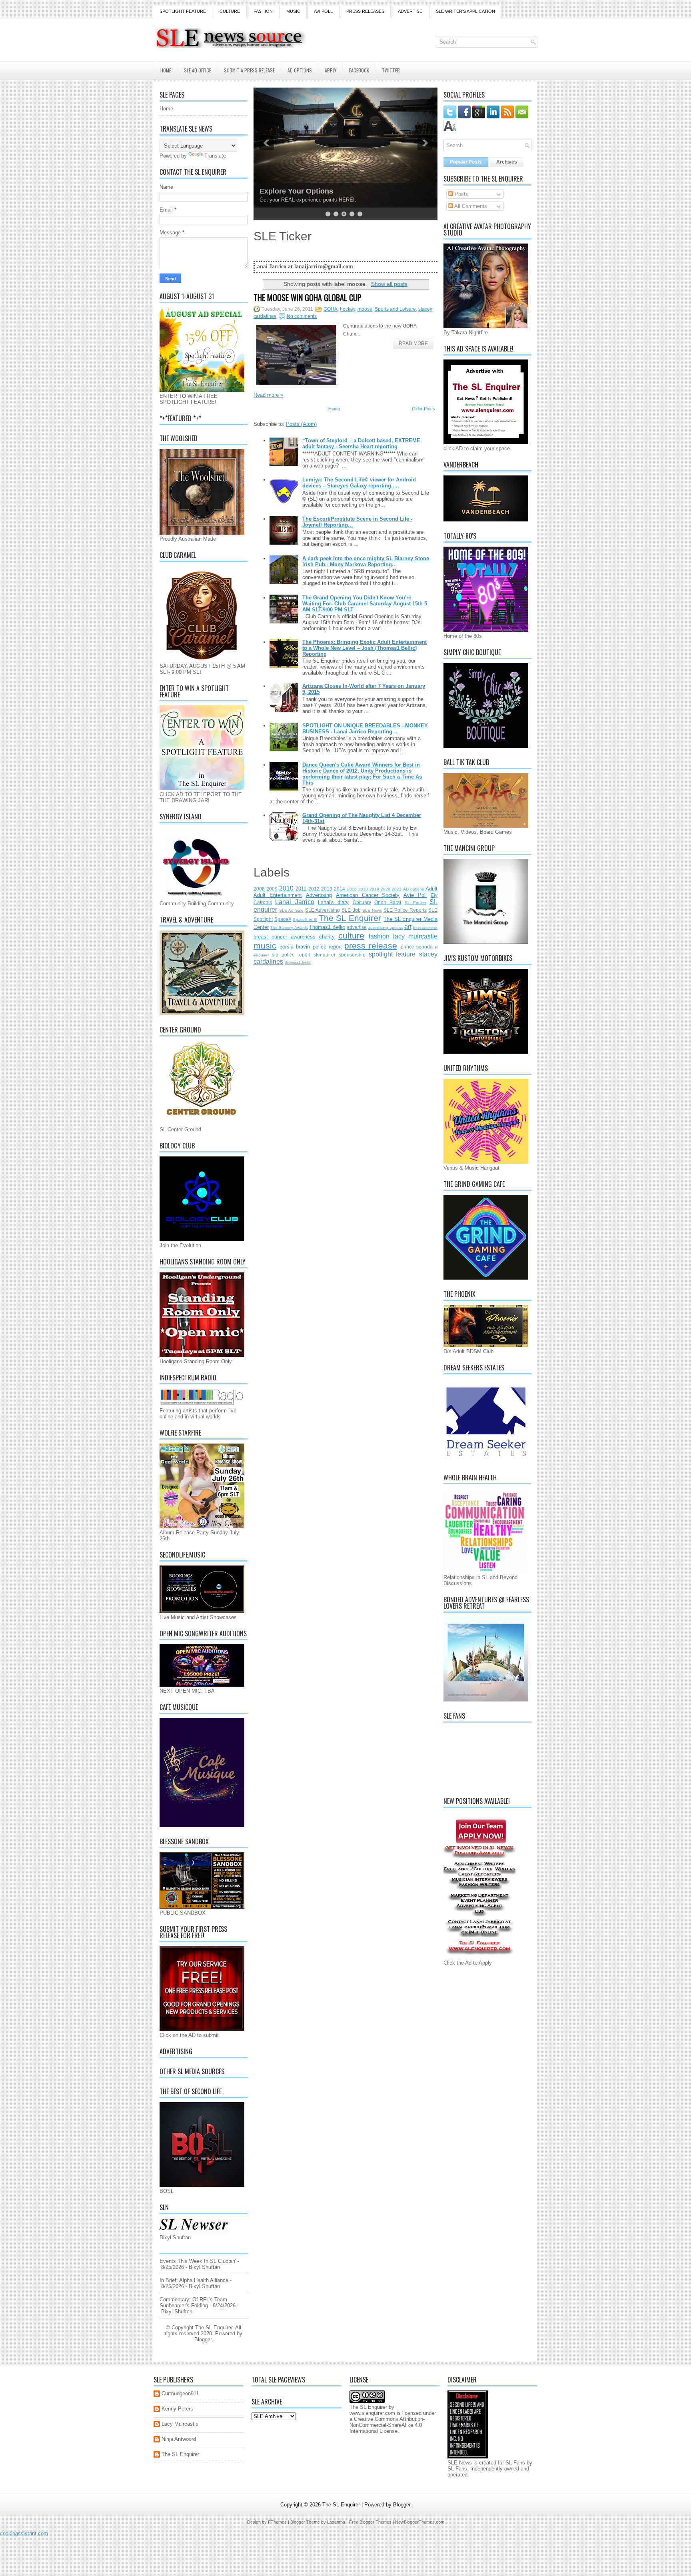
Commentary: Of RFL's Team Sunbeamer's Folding (193, 2302)
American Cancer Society (368, 895)
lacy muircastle (415, 936)
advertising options (385, 928)
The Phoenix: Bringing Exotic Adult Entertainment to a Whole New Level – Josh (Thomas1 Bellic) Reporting (364, 648)
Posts (461, 194)
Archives (507, 162)
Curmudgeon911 (180, 2393)
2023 (397, 889)
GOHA (331, 309)
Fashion (263, 11)
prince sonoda (417, 947)
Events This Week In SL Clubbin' (198, 2261)
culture (351, 936)
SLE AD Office (198, 70)
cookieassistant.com (24, 2533)
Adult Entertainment (278, 895)
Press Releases (365, 11)
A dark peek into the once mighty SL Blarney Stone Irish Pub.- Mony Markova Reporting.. (366, 561)
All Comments (470, 206)
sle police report (291, 955)
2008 (259, 889)
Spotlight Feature (183, 11)
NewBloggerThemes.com (420, 2522)
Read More (413, 343)
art (408, 927)
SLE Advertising (323, 910)
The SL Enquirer (350, 918)
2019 (374, 889)
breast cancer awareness (285, 937)
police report (327, 947)
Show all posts (389, 284)
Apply (331, 70)
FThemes (277, 2522)
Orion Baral (388, 902)
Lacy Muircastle (180, 2424)
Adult (431, 889)
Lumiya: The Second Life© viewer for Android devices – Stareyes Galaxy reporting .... (359, 483)
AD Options (300, 70)
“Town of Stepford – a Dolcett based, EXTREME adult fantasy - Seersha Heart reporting (361, 443)
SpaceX (283, 919)
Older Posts (423, 409)
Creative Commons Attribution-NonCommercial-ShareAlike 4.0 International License (387, 2425)
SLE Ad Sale (291, 910)
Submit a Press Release (249, 70)
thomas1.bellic (298, 962)
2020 (385, 889)
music (265, 946)
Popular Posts (466, 162)
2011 (301, 889)
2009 (272, 889)
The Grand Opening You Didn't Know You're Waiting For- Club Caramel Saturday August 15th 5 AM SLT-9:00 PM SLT (365, 604)
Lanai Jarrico (295, 902)
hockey (347, 309)
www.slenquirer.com (372, 2413)
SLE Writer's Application (465, 11)
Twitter (391, 70)
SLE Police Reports (405, 910)
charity (327, 937)
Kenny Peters (177, 2409)
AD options (413, 889)
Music (293, 11)
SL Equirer (415, 903)
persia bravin (295, 947)
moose (365, 309)
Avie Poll (415, 895)
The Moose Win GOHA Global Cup (308, 298)
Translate (215, 156)
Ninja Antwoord (179, 2439)
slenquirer (325, 955)
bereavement (425, 928)
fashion (379, 936)
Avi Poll (323, 11)
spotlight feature (392, 954)
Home (166, 70)
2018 (363, 889)
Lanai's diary (333, 902)
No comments (302, 316)
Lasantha (336, 2522)
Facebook (359, 70)
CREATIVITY (281, 191)
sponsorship (352, 955)
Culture (230, 11)
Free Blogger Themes (370, 2522)
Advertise (410, 11)
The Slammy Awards (289, 928)
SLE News (372, 910)
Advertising (319, 895)
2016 (352, 889)
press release (371, 946)
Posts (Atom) (301, 424)
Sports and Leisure (395, 309)
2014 (340, 889)
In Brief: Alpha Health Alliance (194, 2280)
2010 (286, 888)
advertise (357, 927)
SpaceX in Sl (305, 920)
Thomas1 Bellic (327, 927)
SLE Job (351, 910)
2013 (327, 889)
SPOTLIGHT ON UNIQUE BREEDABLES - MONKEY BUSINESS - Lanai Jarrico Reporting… (365, 729)
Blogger (203, 2339)
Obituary (362, 902)
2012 (314, 889)
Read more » (268, 395)
